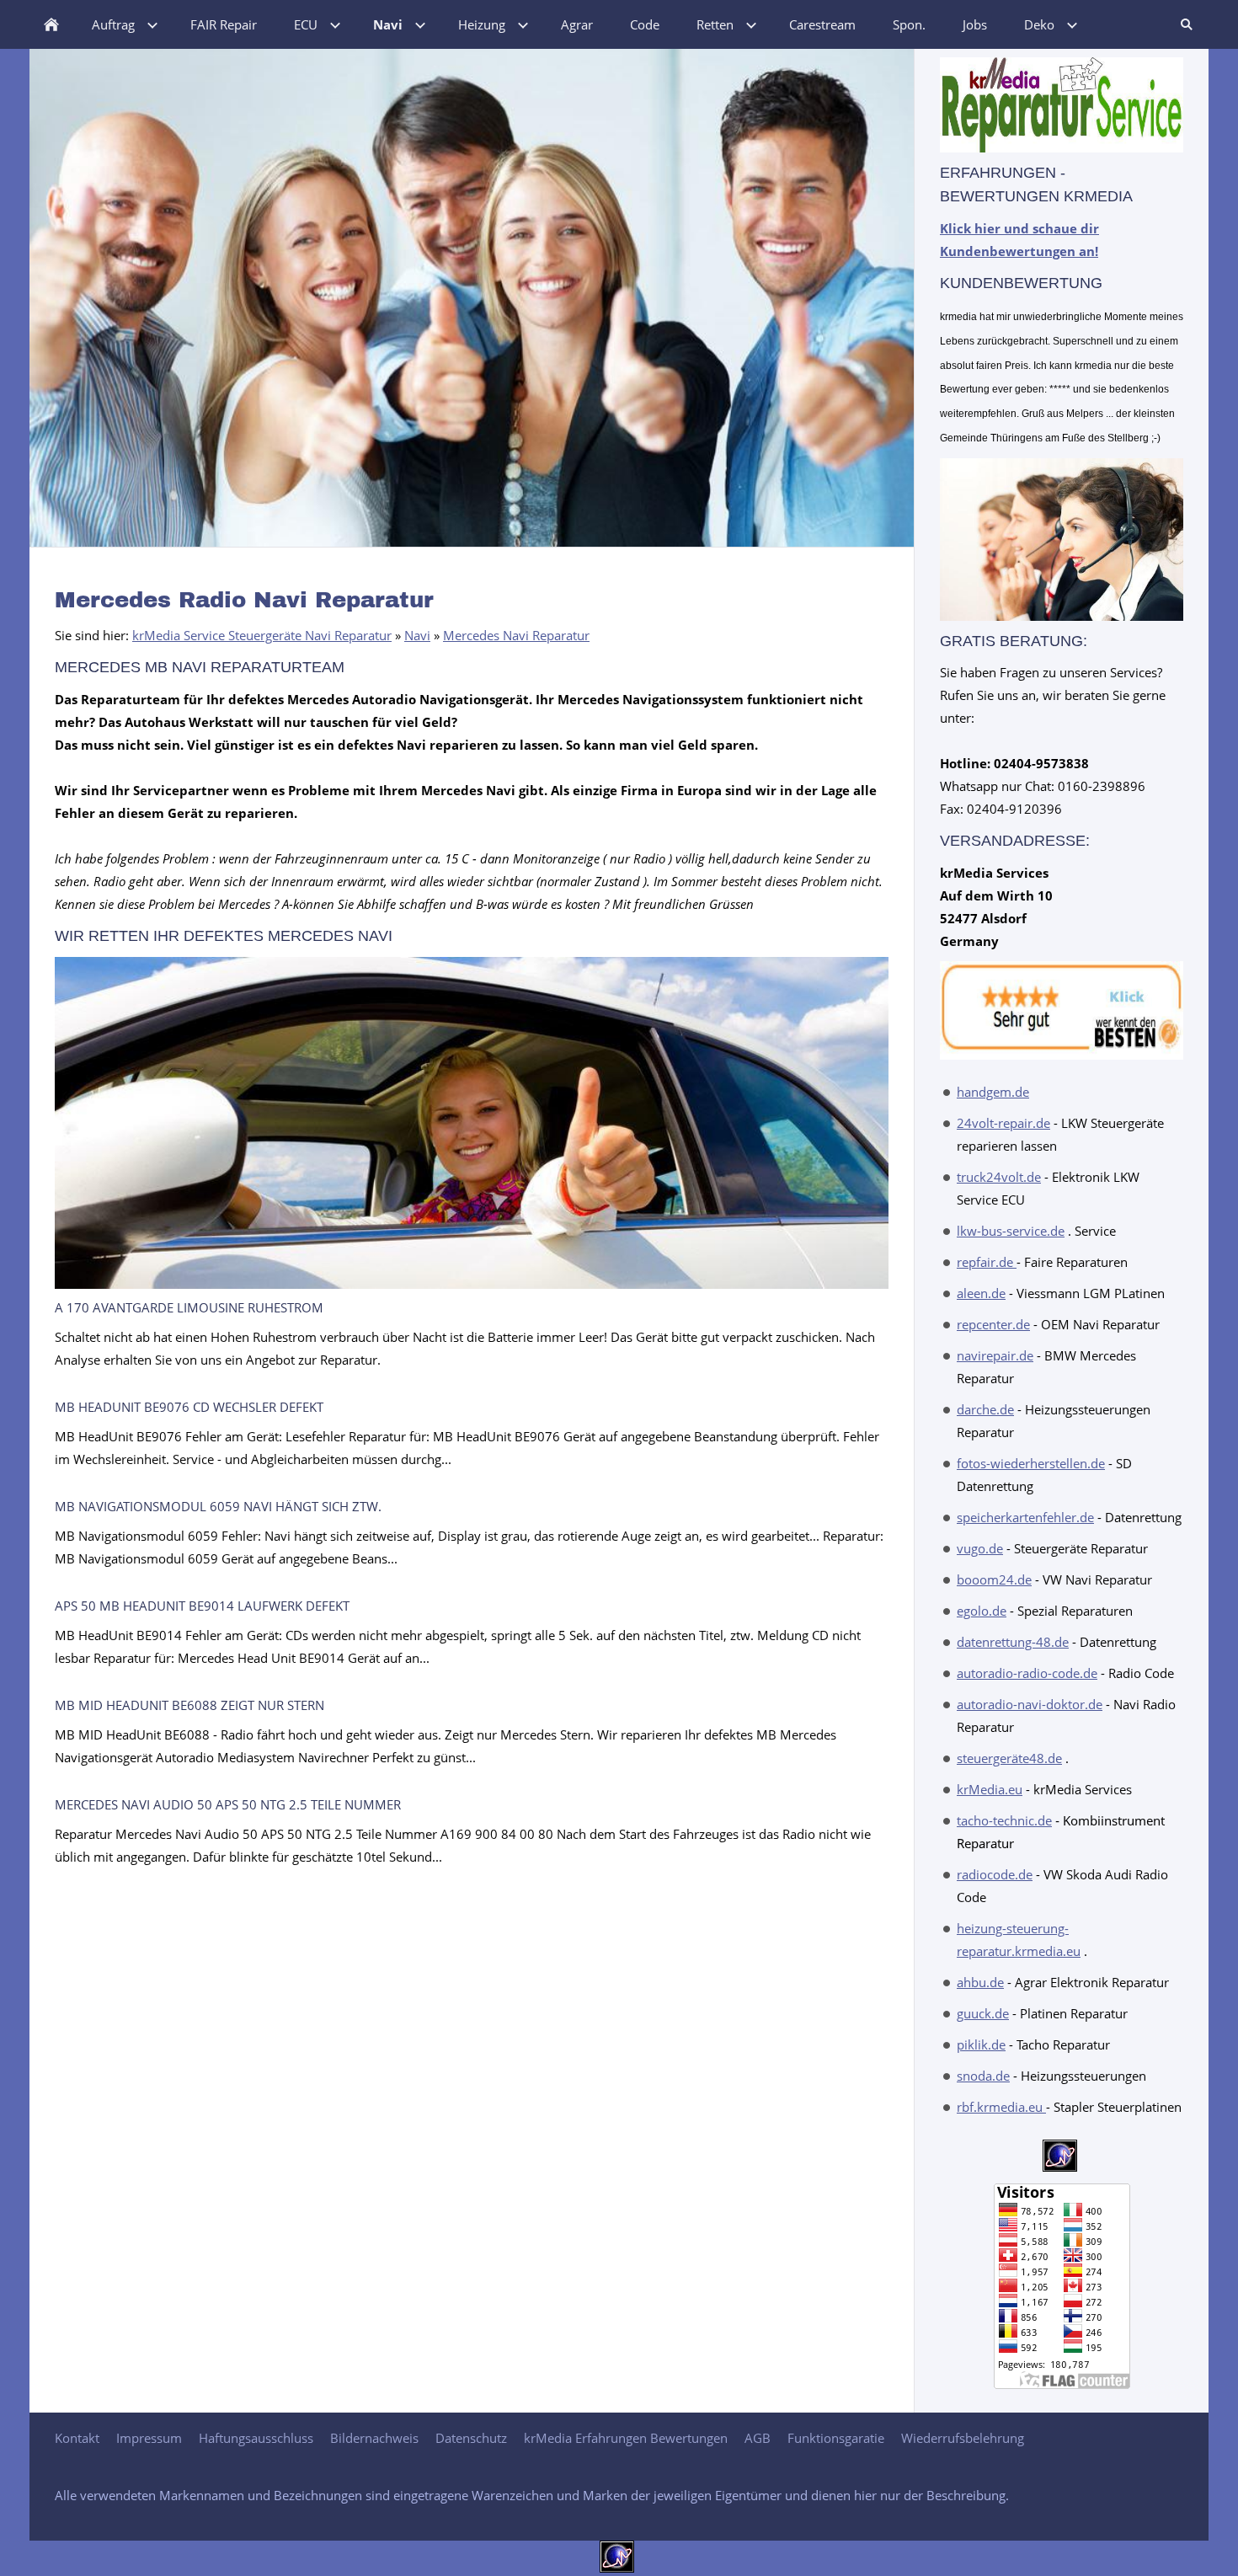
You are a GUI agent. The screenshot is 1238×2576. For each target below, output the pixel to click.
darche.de (985, 1409)
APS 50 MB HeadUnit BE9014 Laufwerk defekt (202, 1606)
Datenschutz (471, 2438)
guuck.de (983, 2013)
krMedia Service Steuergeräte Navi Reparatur (262, 635)
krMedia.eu (990, 1789)
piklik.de (981, 2044)
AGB (758, 2438)
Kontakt (77, 2438)
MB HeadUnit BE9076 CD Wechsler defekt (189, 1407)
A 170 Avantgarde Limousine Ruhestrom (189, 1307)
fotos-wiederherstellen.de (1031, 1463)
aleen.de (981, 1293)
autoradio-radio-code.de (1027, 1673)
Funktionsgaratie (836, 2438)
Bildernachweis (374, 2438)
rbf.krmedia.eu (1001, 2107)
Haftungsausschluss (256, 2438)
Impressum (149, 2438)
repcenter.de (993, 1324)
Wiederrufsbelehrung (963, 2438)
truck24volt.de (999, 1177)
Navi (417, 635)
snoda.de (983, 2076)
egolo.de (982, 1611)
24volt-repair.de (1003, 1123)
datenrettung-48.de (1013, 1642)
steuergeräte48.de (1009, 1758)
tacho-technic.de (1004, 1820)
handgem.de (993, 1092)
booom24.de (994, 1579)
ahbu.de (980, 1982)
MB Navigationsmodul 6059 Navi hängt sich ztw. (218, 1506)
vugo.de (980, 1548)
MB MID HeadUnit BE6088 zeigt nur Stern (189, 1705)
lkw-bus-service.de (1011, 1231)
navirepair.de (995, 1355)
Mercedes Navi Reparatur (516, 635)
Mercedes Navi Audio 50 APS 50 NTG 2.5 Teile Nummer (228, 1804)
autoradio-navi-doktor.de (1030, 1704)
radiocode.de (995, 1874)
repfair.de (987, 1262)
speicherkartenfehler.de (1025, 1517)
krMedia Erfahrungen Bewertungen (626, 2438)
